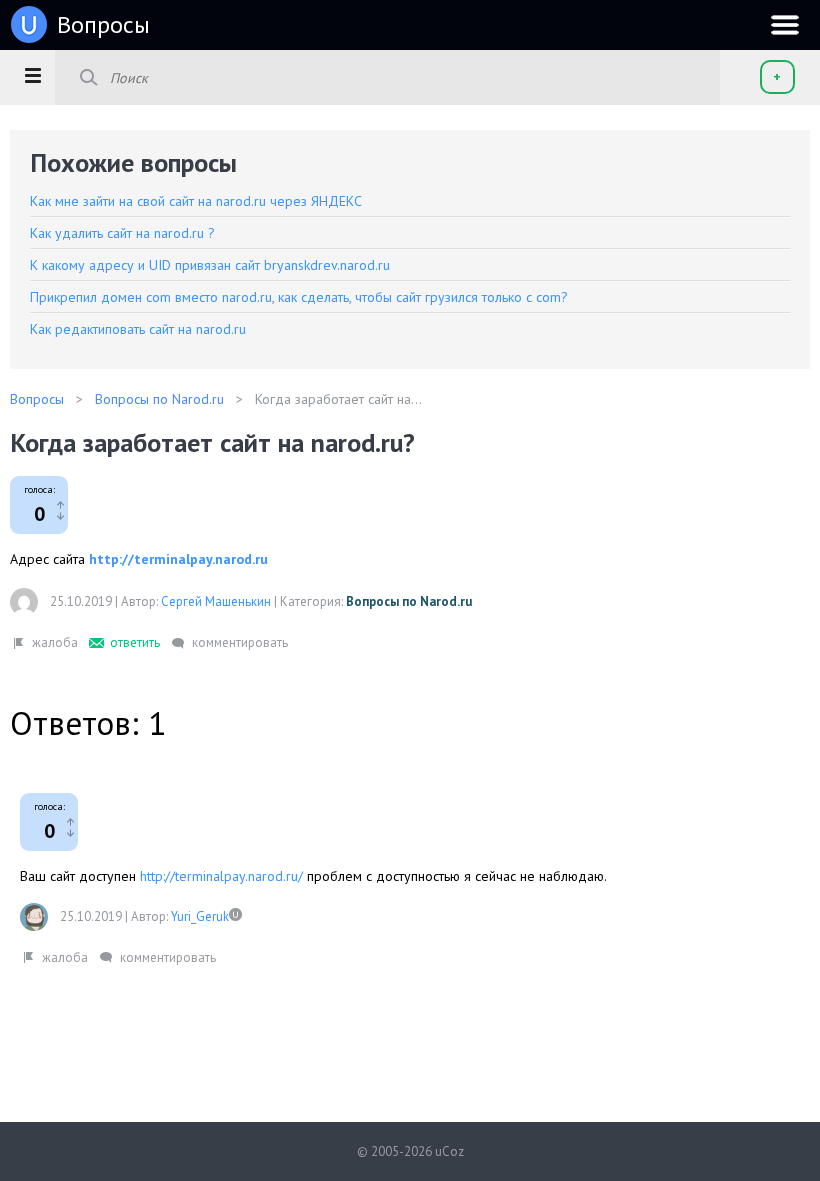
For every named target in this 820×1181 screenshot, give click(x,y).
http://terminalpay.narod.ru (178, 559)
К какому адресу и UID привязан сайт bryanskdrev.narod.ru (210, 265)
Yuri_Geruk (200, 916)
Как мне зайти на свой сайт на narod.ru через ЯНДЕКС (196, 201)
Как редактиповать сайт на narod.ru (138, 329)
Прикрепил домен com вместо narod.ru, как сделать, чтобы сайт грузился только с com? (299, 297)
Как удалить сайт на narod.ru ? (122, 233)
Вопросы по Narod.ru (409, 601)
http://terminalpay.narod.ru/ (221, 876)
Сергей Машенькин (216, 601)
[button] (32, 75)
